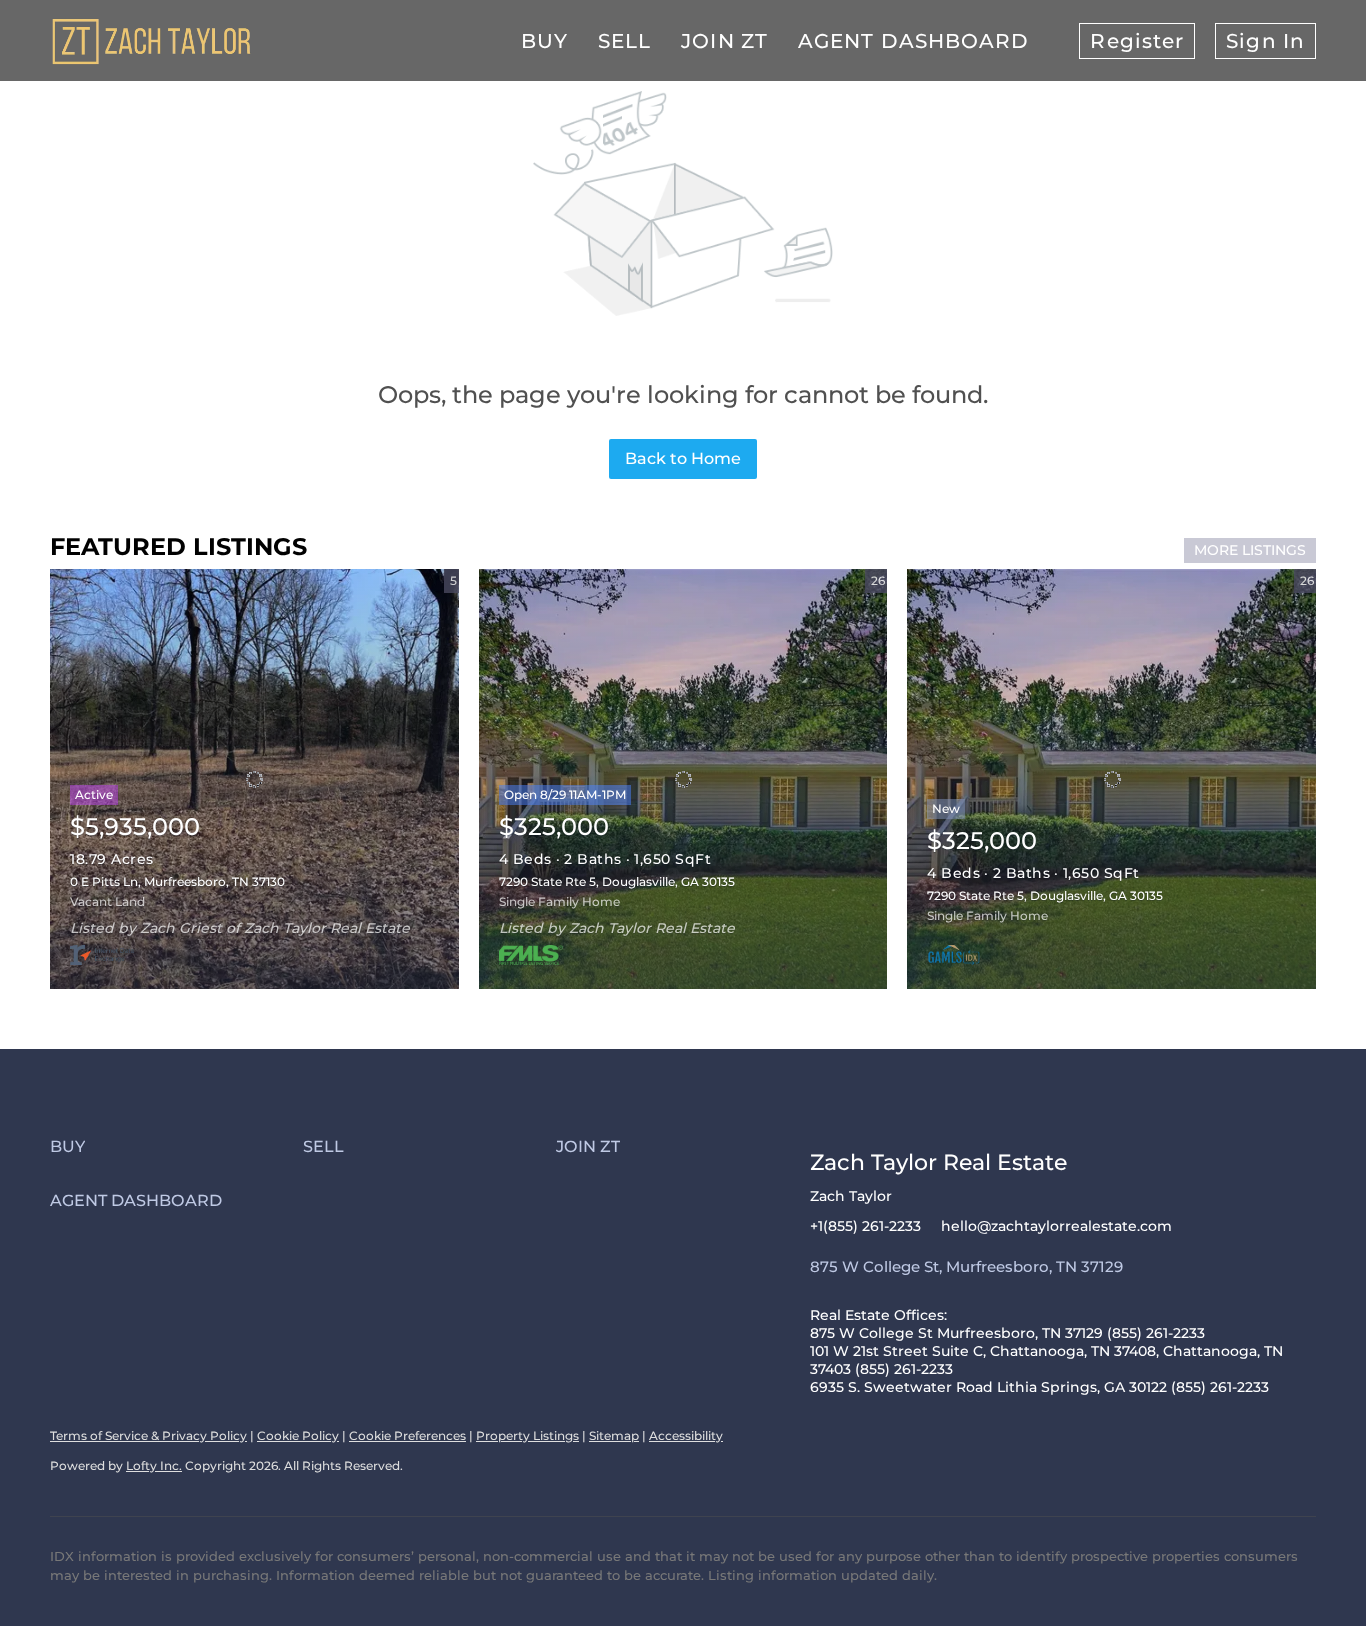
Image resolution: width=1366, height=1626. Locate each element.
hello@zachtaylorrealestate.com (1056, 1226)
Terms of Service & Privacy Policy (148, 1435)
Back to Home (683, 458)
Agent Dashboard (914, 41)
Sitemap (614, 1435)
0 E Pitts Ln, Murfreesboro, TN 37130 (177, 881)
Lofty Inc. (154, 1465)
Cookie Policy (298, 1435)
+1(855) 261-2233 (865, 1226)
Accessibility (686, 1435)
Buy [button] (544, 41)
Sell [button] (624, 41)
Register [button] (1137, 41)
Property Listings (527, 1435)
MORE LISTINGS (1250, 550)
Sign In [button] (1265, 41)
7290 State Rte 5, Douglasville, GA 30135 (617, 881)
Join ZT (724, 41)
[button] (176, 1146)
